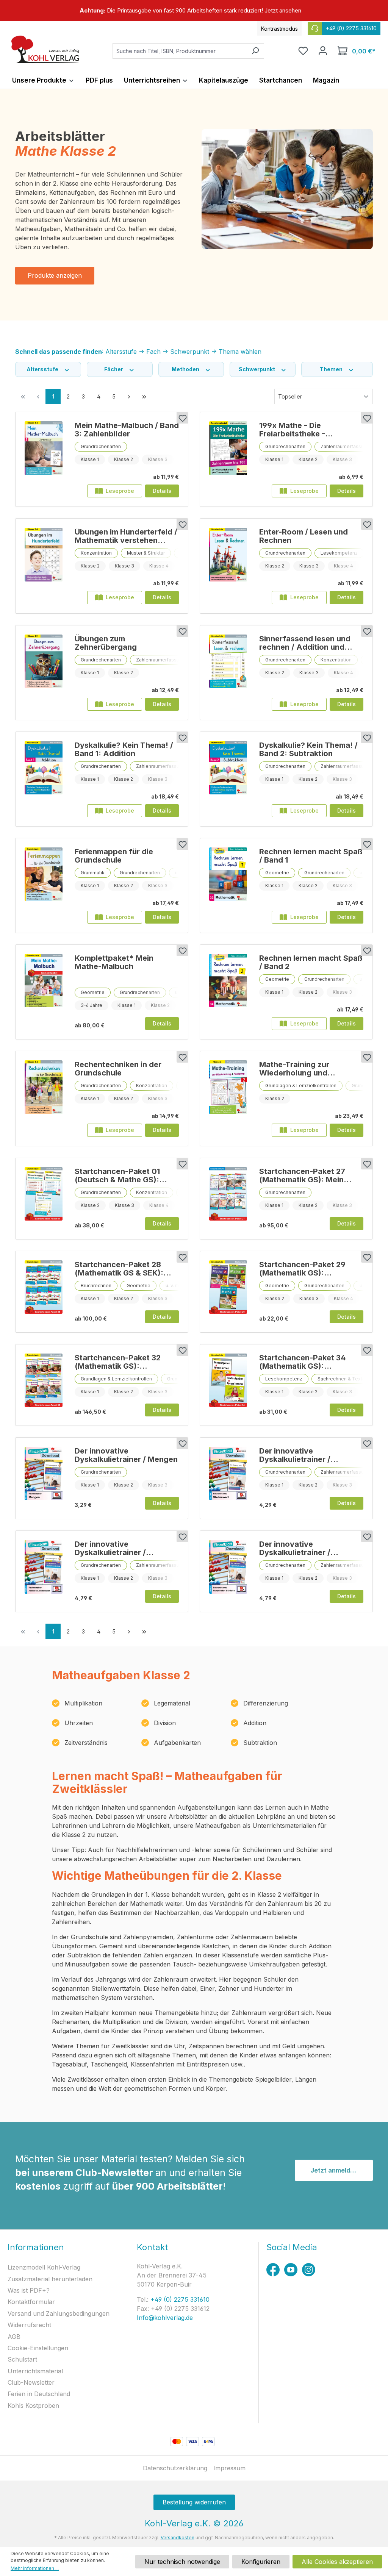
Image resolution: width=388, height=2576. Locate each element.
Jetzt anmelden (334, 2170)
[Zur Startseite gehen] (45, 49)
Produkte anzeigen (55, 275)
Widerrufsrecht (29, 2325)
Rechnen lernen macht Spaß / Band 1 (311, 856)
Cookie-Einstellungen (38, 2348)
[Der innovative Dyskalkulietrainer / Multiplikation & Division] (228, 1569)
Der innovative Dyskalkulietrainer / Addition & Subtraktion (117, 1548)
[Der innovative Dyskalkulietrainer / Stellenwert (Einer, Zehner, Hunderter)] (228, 1475)
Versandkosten (178, 2538)
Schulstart (22, 2359)
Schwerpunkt (257, 369)
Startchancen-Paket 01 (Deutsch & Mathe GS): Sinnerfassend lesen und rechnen (120, 1175)
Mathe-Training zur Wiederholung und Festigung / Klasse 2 (296, 1069)
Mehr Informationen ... (35, 2568)
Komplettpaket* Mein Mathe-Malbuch (114, 962)
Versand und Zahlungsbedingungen (59, 2313)
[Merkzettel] (303, 51)
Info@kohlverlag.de (165, 2318)
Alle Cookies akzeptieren (337, 2562)
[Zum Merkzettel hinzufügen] (182, 418)
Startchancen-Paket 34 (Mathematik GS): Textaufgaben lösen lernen (309, 1362)
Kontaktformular (31, 2302)
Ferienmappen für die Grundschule (114, 856)
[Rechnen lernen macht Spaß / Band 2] (228, 989)
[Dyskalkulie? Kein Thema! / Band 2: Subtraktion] (228, 776)
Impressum (229, 2468)
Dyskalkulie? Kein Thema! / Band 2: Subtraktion (308, 749)
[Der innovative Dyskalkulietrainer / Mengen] (44, 1475)
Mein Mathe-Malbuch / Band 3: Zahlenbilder (127, 430)
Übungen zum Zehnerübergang (106, 643)
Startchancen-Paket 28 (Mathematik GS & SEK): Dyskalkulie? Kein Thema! (121, 1269)
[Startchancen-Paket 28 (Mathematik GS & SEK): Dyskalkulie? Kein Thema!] (44, 1289)
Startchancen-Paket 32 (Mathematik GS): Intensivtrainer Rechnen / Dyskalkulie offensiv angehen (121, 1362)
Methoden (186, 369)
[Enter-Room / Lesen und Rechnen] (228, 563)
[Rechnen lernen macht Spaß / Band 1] (228, 883)
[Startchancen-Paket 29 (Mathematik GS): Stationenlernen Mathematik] (228, 1289)
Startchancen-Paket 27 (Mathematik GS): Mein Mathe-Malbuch (302, 1175)
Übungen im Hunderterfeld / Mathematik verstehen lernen (126, 536)
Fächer (114, 369)
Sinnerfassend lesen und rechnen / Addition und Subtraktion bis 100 (305, 643)
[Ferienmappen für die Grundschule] (44, 883)
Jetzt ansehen (283, 10)
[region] (194, 11)
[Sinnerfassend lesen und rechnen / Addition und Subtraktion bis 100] (228, 670)
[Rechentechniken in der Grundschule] (44, 1096)
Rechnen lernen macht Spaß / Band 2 (311, 962)
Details (162, 491)
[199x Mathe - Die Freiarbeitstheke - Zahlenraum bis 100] (228, 456)
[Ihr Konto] (323, 51)
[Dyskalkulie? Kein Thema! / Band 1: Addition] (44, 776)
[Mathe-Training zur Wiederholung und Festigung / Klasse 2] (228, 1096)
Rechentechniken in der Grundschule (118, 1069)
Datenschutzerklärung (175, 2468)
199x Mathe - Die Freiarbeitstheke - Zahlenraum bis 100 (295, 430)
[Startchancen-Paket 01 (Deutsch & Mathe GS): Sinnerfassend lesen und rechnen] (44, 1196)
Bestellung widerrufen (194, 2502)
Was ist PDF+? (29, 2290)
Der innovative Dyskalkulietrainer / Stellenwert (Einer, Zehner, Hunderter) (308, 1455)
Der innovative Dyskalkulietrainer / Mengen (126, 1455)
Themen (332, 369)
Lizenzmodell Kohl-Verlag (44, 2267)
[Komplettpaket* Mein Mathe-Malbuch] (44, 989)
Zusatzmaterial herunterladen (50, 2279)
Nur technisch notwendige (182, 2562)
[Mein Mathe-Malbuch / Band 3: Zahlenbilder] (44, 456)
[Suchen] (255, 51)
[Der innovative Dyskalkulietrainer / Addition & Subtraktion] (44, 1569)
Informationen (36, 2247)
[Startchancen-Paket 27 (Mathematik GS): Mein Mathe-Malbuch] (228, 1196)
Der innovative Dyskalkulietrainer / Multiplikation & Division (303, 1548)
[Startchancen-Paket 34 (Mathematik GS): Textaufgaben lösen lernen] (228, 1382)
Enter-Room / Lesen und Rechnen (304, 536)
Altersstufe (43, 369)
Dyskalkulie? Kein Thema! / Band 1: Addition (124, 749)
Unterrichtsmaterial (35, 2371)
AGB (14, 2337)
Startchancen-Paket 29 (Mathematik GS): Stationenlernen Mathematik (302, 1269)
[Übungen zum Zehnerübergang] (44, 670)
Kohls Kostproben (33, 2406)
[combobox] (180, 51)
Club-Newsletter (31, 2382)
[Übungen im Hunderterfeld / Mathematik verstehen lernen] (44, 563)
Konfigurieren (261, 2562)
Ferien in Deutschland (39, 2394)
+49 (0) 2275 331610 (179, 2299)
